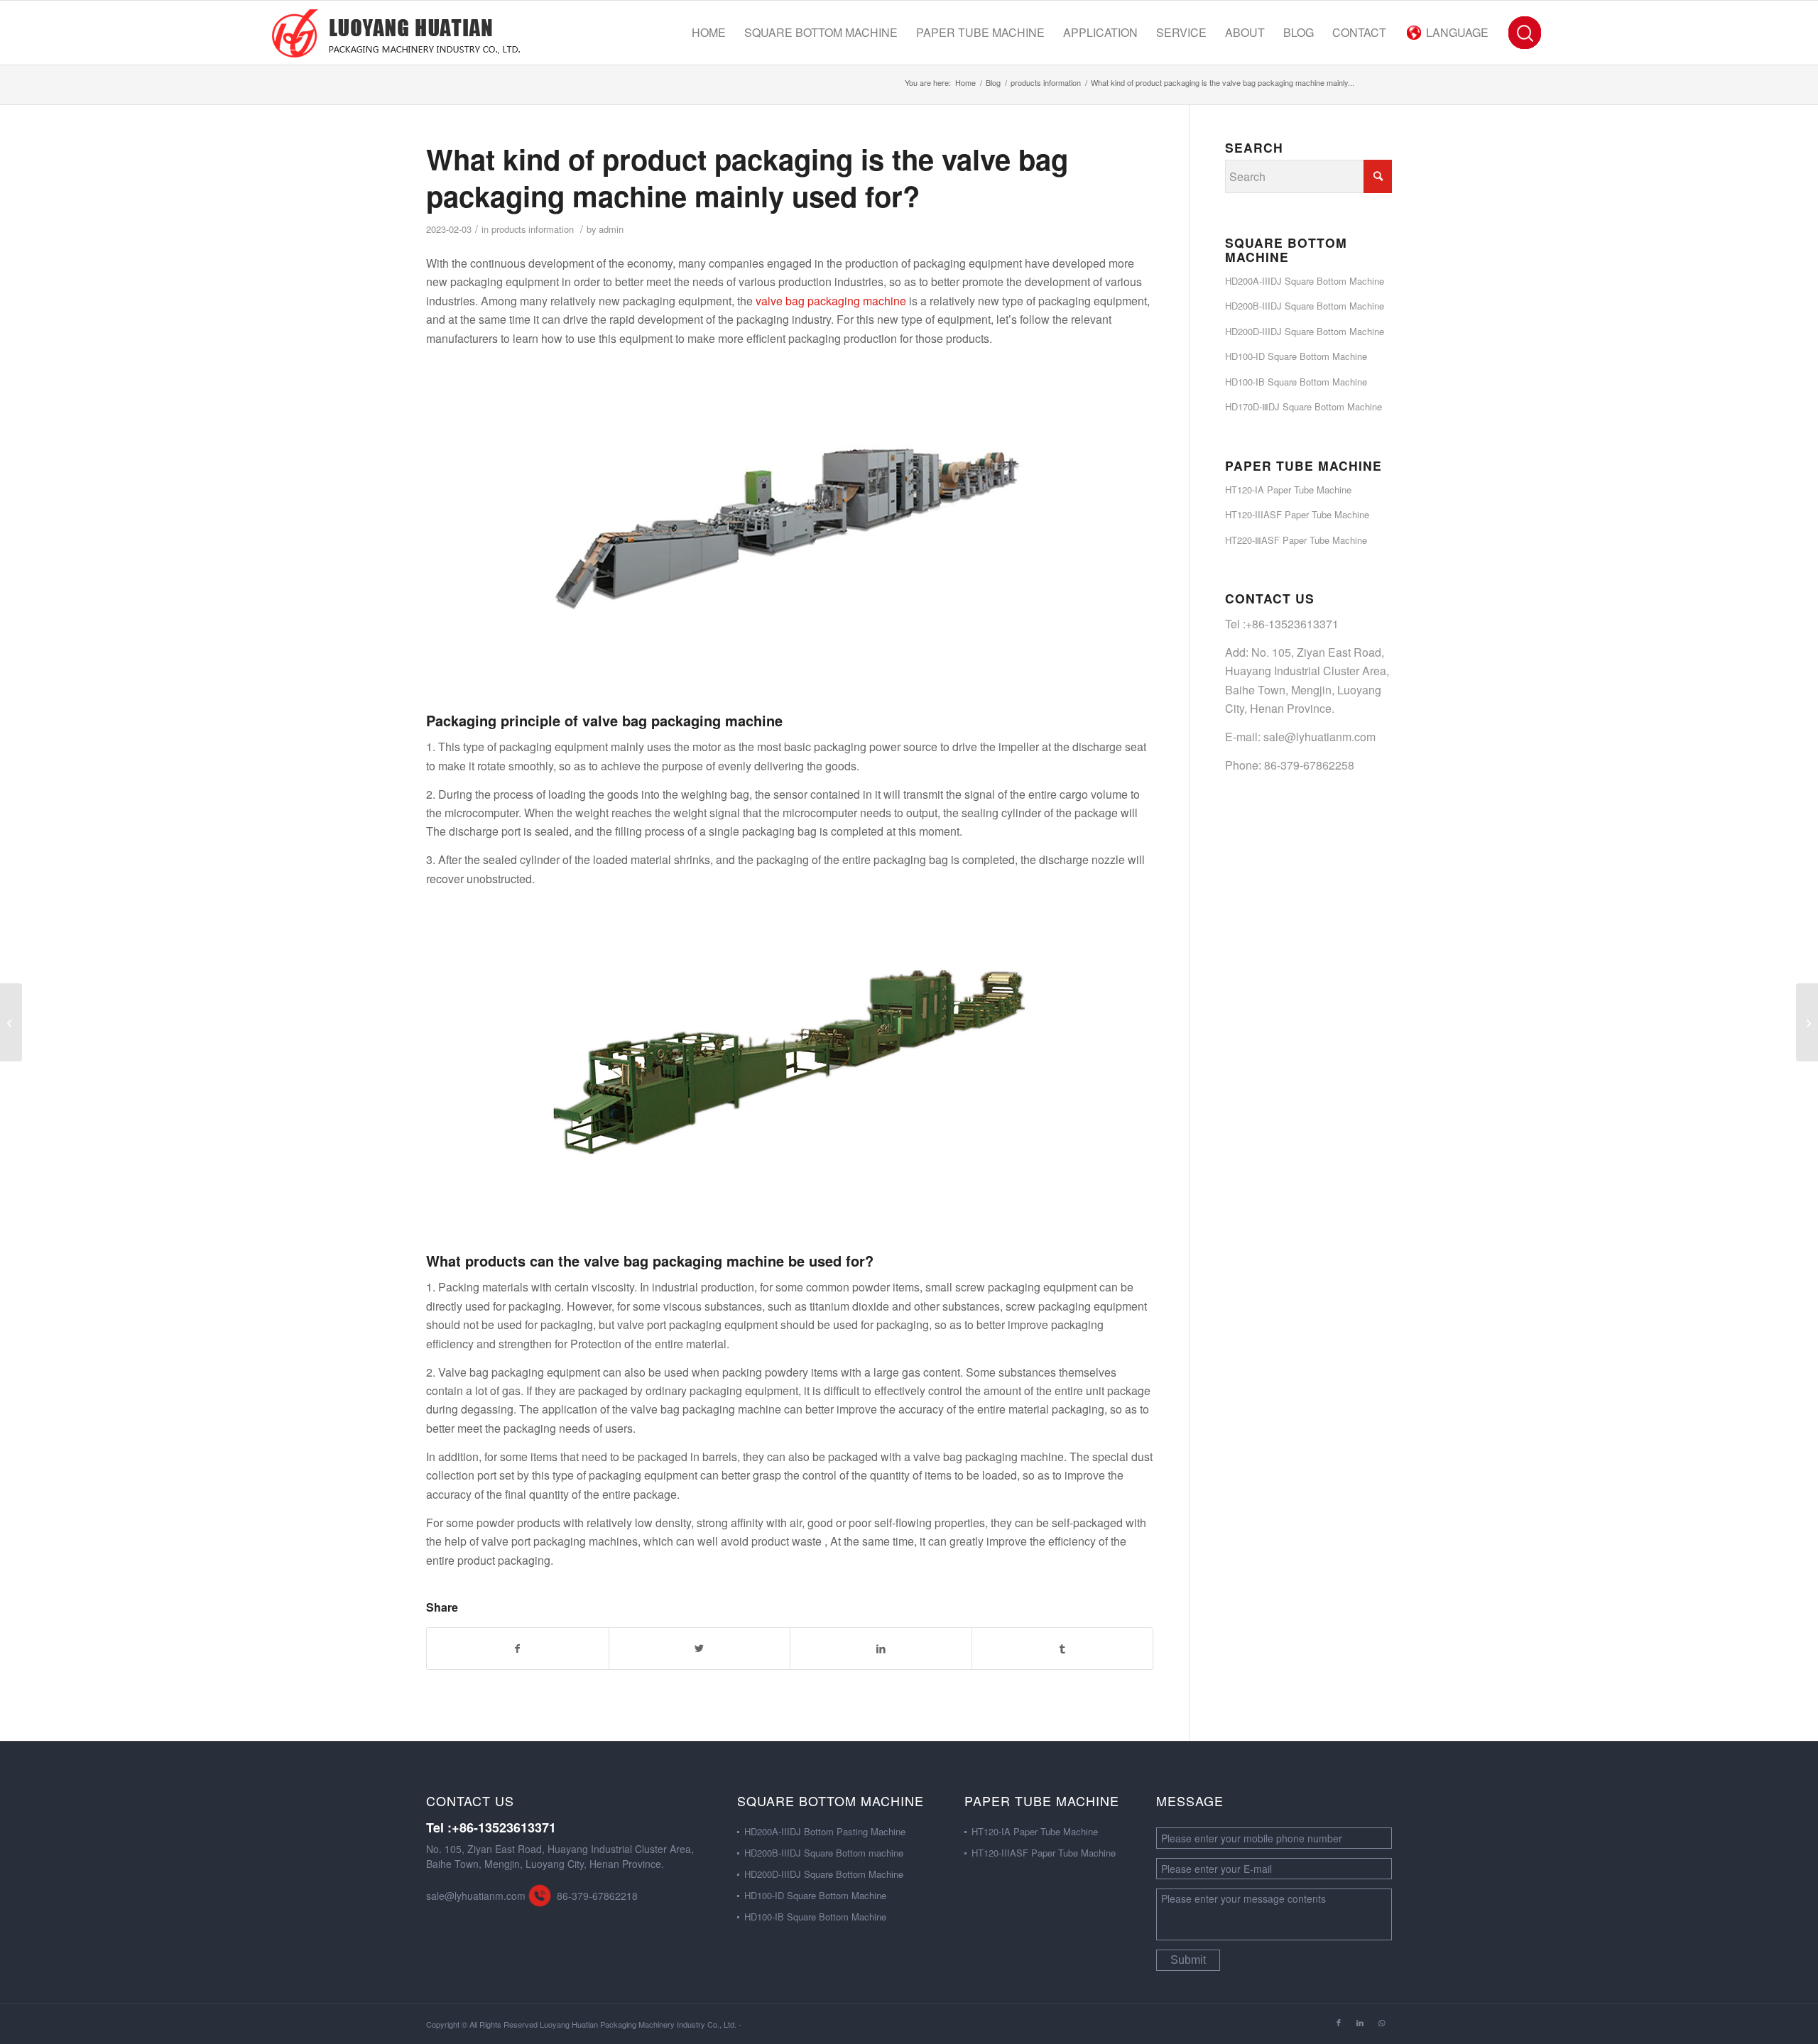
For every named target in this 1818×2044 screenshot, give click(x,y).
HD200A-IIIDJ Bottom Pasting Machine (825, 1831)
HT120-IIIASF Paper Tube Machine (1297, 514)
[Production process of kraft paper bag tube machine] (1807, 1022)
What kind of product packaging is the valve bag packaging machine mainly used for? (747, 177)
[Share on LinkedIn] (881, 1648)
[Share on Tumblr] (1063, 1648)
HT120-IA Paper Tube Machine (1288, 490)
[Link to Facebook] (1339, 2022)
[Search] (1524, 33)
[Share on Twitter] (700, 1648)
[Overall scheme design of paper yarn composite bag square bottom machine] (11, 1022)
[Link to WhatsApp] (1381, 2022)
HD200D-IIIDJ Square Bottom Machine (1305, 331)
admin (611, 229)
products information (533, 229)
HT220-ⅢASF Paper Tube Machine (1296, 540)
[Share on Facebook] (518, 1648)
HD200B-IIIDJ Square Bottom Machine (1305, 306)
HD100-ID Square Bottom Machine (1296, 356)
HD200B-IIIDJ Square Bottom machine (824, 1853)
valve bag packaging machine (831, 301)
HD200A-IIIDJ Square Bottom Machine (1305, 281)
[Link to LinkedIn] (1360, 2022)
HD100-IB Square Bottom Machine (1296, 382)
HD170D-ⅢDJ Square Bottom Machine (1303, 406)
